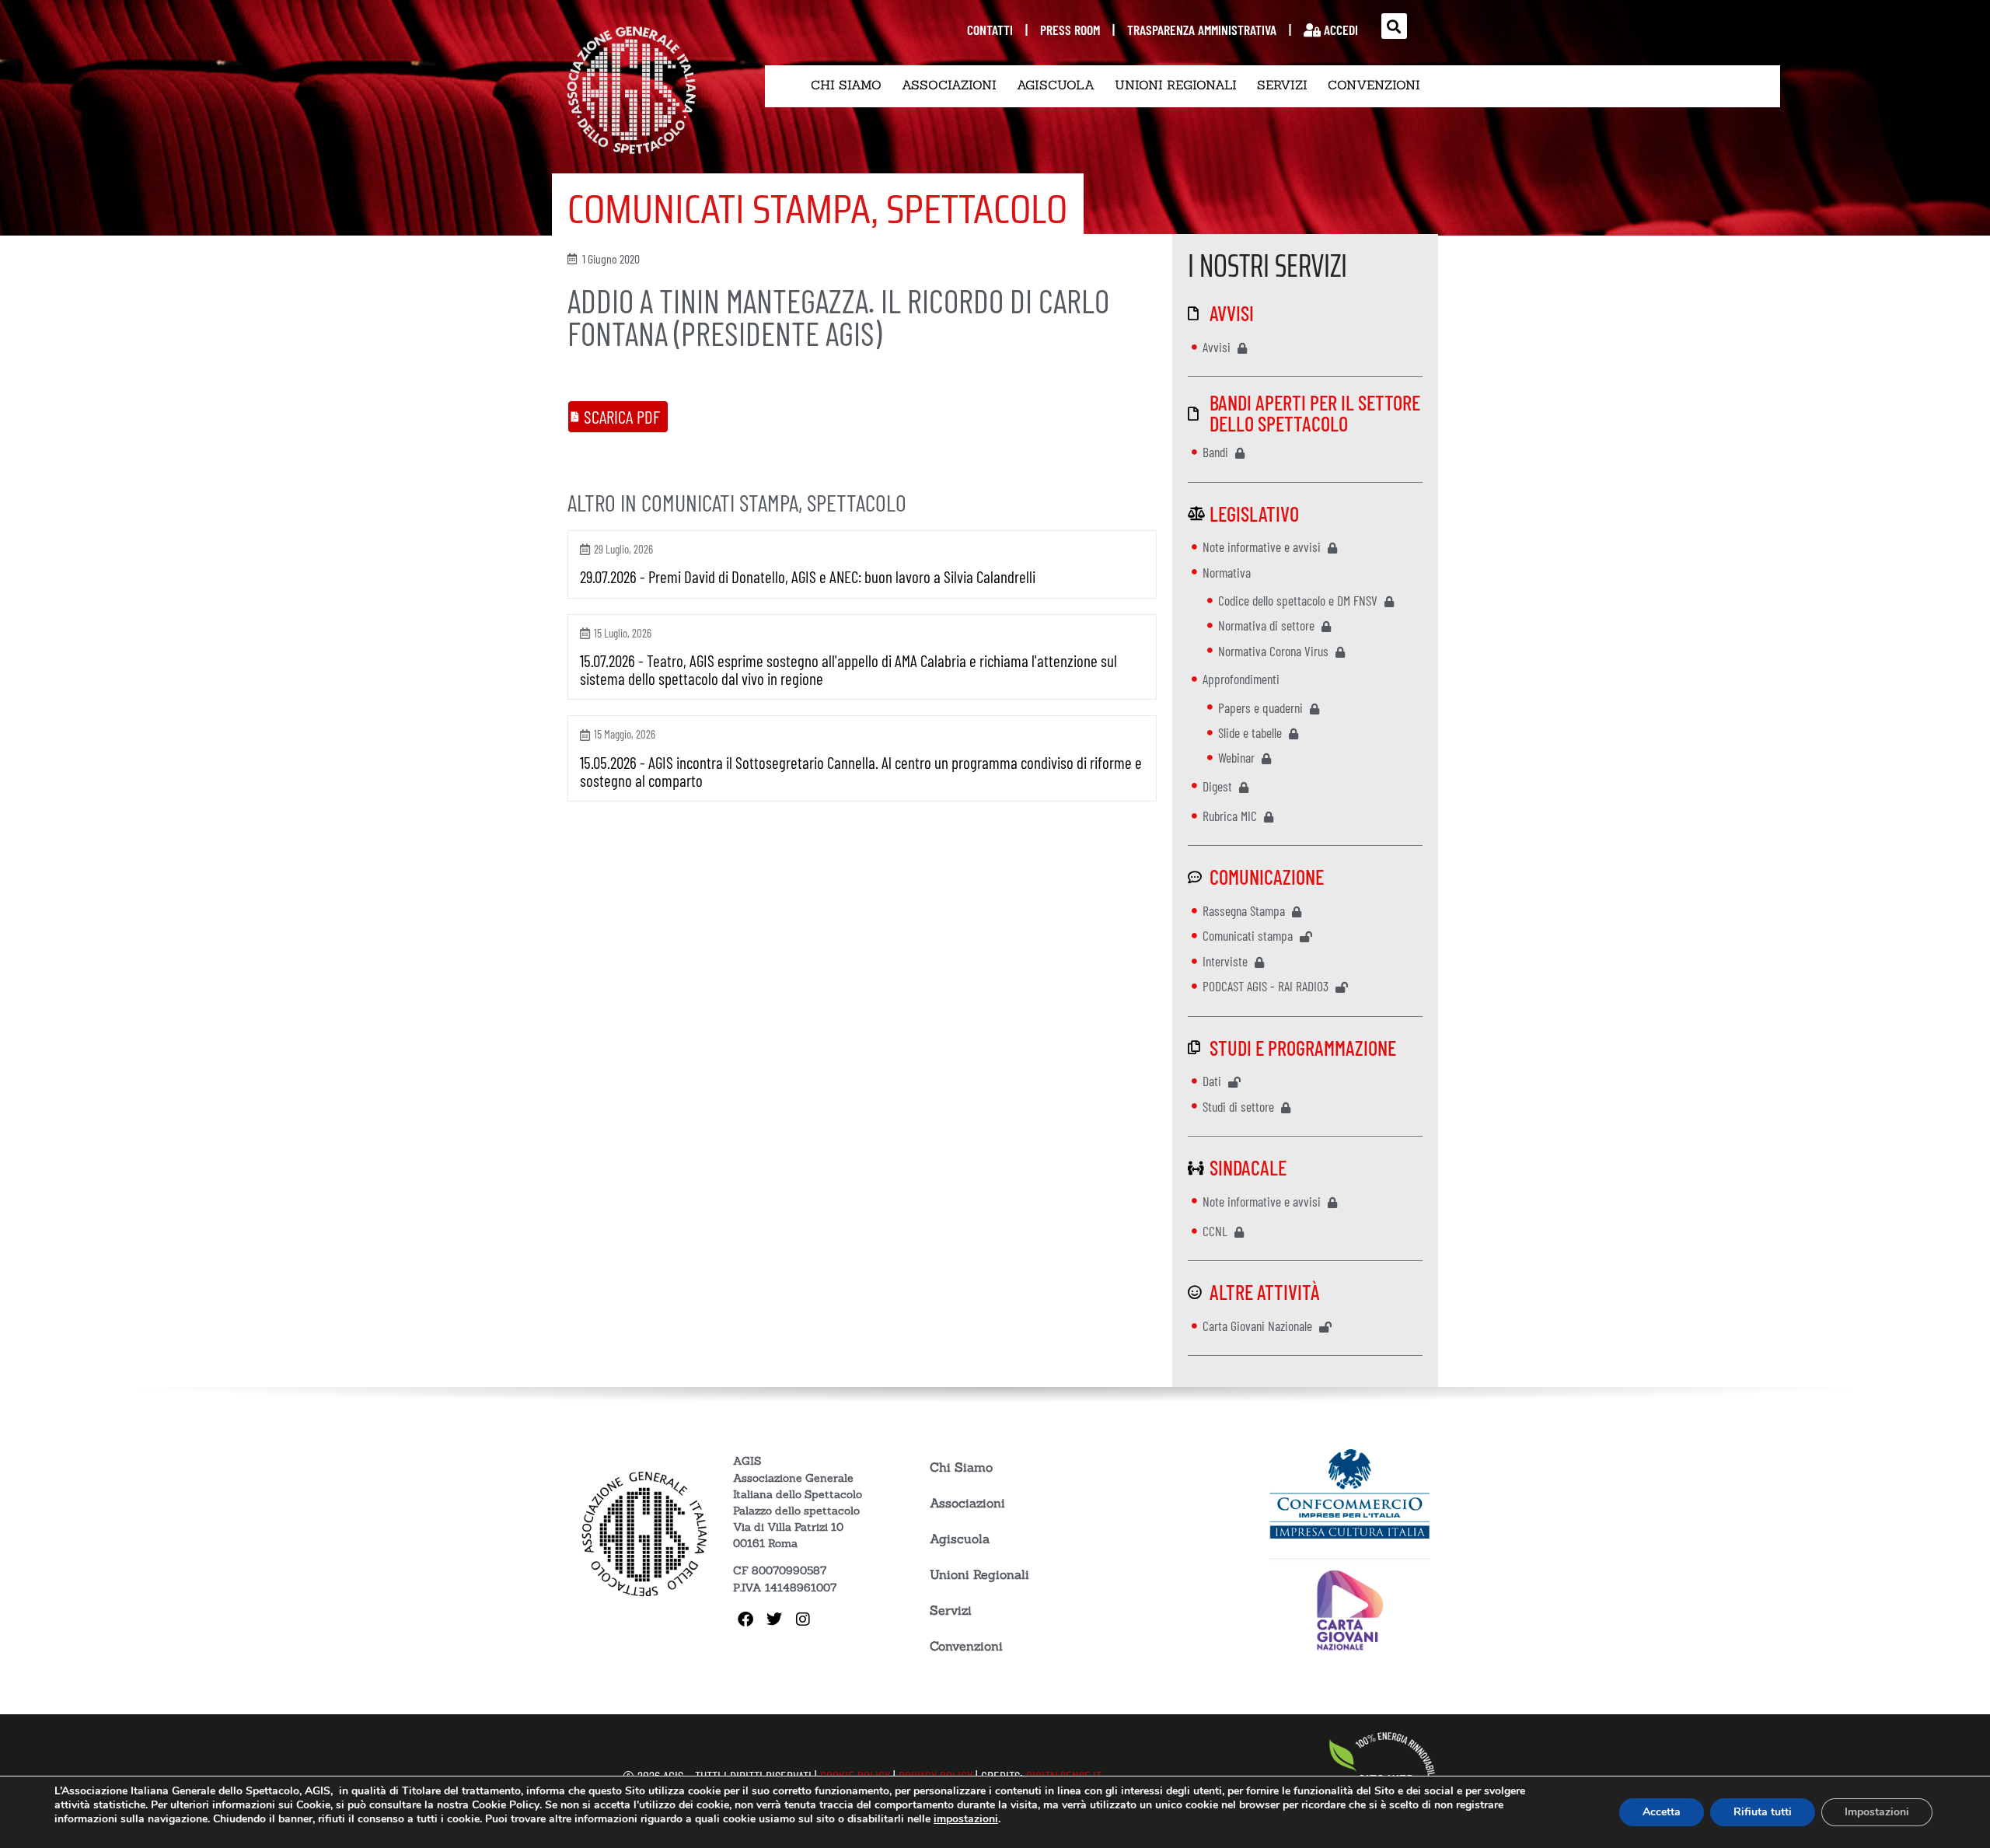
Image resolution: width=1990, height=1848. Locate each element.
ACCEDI (1339, 30)
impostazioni (966, 1819)
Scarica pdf (622, 417)
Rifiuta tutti (1763, 1812)
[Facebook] (745, 1619)
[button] (1394, 26)
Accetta (1662, 1812)
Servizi (1282, 85)
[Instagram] (803, 1619)
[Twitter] (774, 1619)
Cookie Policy (506, 1805)
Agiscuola (1056, 85)
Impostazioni (1877, 1812)
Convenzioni (1374, 85)
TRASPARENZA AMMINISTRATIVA (1202, 30)
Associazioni (949, 85)
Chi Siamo (846, 85)
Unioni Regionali (1176, 85)
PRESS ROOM (1070, 30)
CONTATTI (990, 30)
